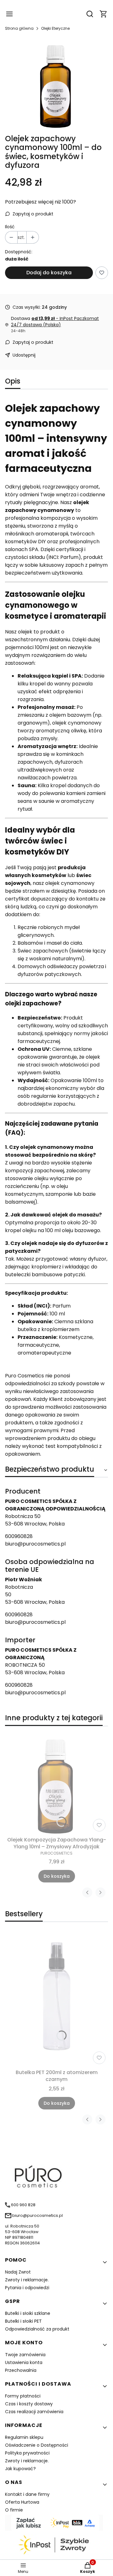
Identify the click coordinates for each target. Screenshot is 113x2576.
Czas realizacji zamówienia (34, 2412)
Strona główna (19, 28)
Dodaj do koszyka (49, 273)
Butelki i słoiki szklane (28, 2313)
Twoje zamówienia (25, 2355)
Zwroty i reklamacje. (27, 2280)
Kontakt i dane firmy (27, 2494)
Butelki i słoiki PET (23, 2321)
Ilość (10, 227)
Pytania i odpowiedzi (27, 2288)
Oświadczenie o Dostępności (37, 2445)
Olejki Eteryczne (55, 28)
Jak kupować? (20, 2469)
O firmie (14, 2510)
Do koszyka (57, 1876)
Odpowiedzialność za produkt (37, 2329)
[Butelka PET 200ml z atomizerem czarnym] (56, 1999)
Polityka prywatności (27, 2453)
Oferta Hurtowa (22, 2502)
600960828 (19, 1536)
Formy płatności (23, 2396)
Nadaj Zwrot (18, 2272)
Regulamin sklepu (24, 2437)
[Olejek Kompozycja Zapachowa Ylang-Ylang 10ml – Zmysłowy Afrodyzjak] (56, 1783)
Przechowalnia (21, 2370)
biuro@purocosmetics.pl (35, 1544)
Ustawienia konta (24, 2362)
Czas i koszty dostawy (29, 2404)
